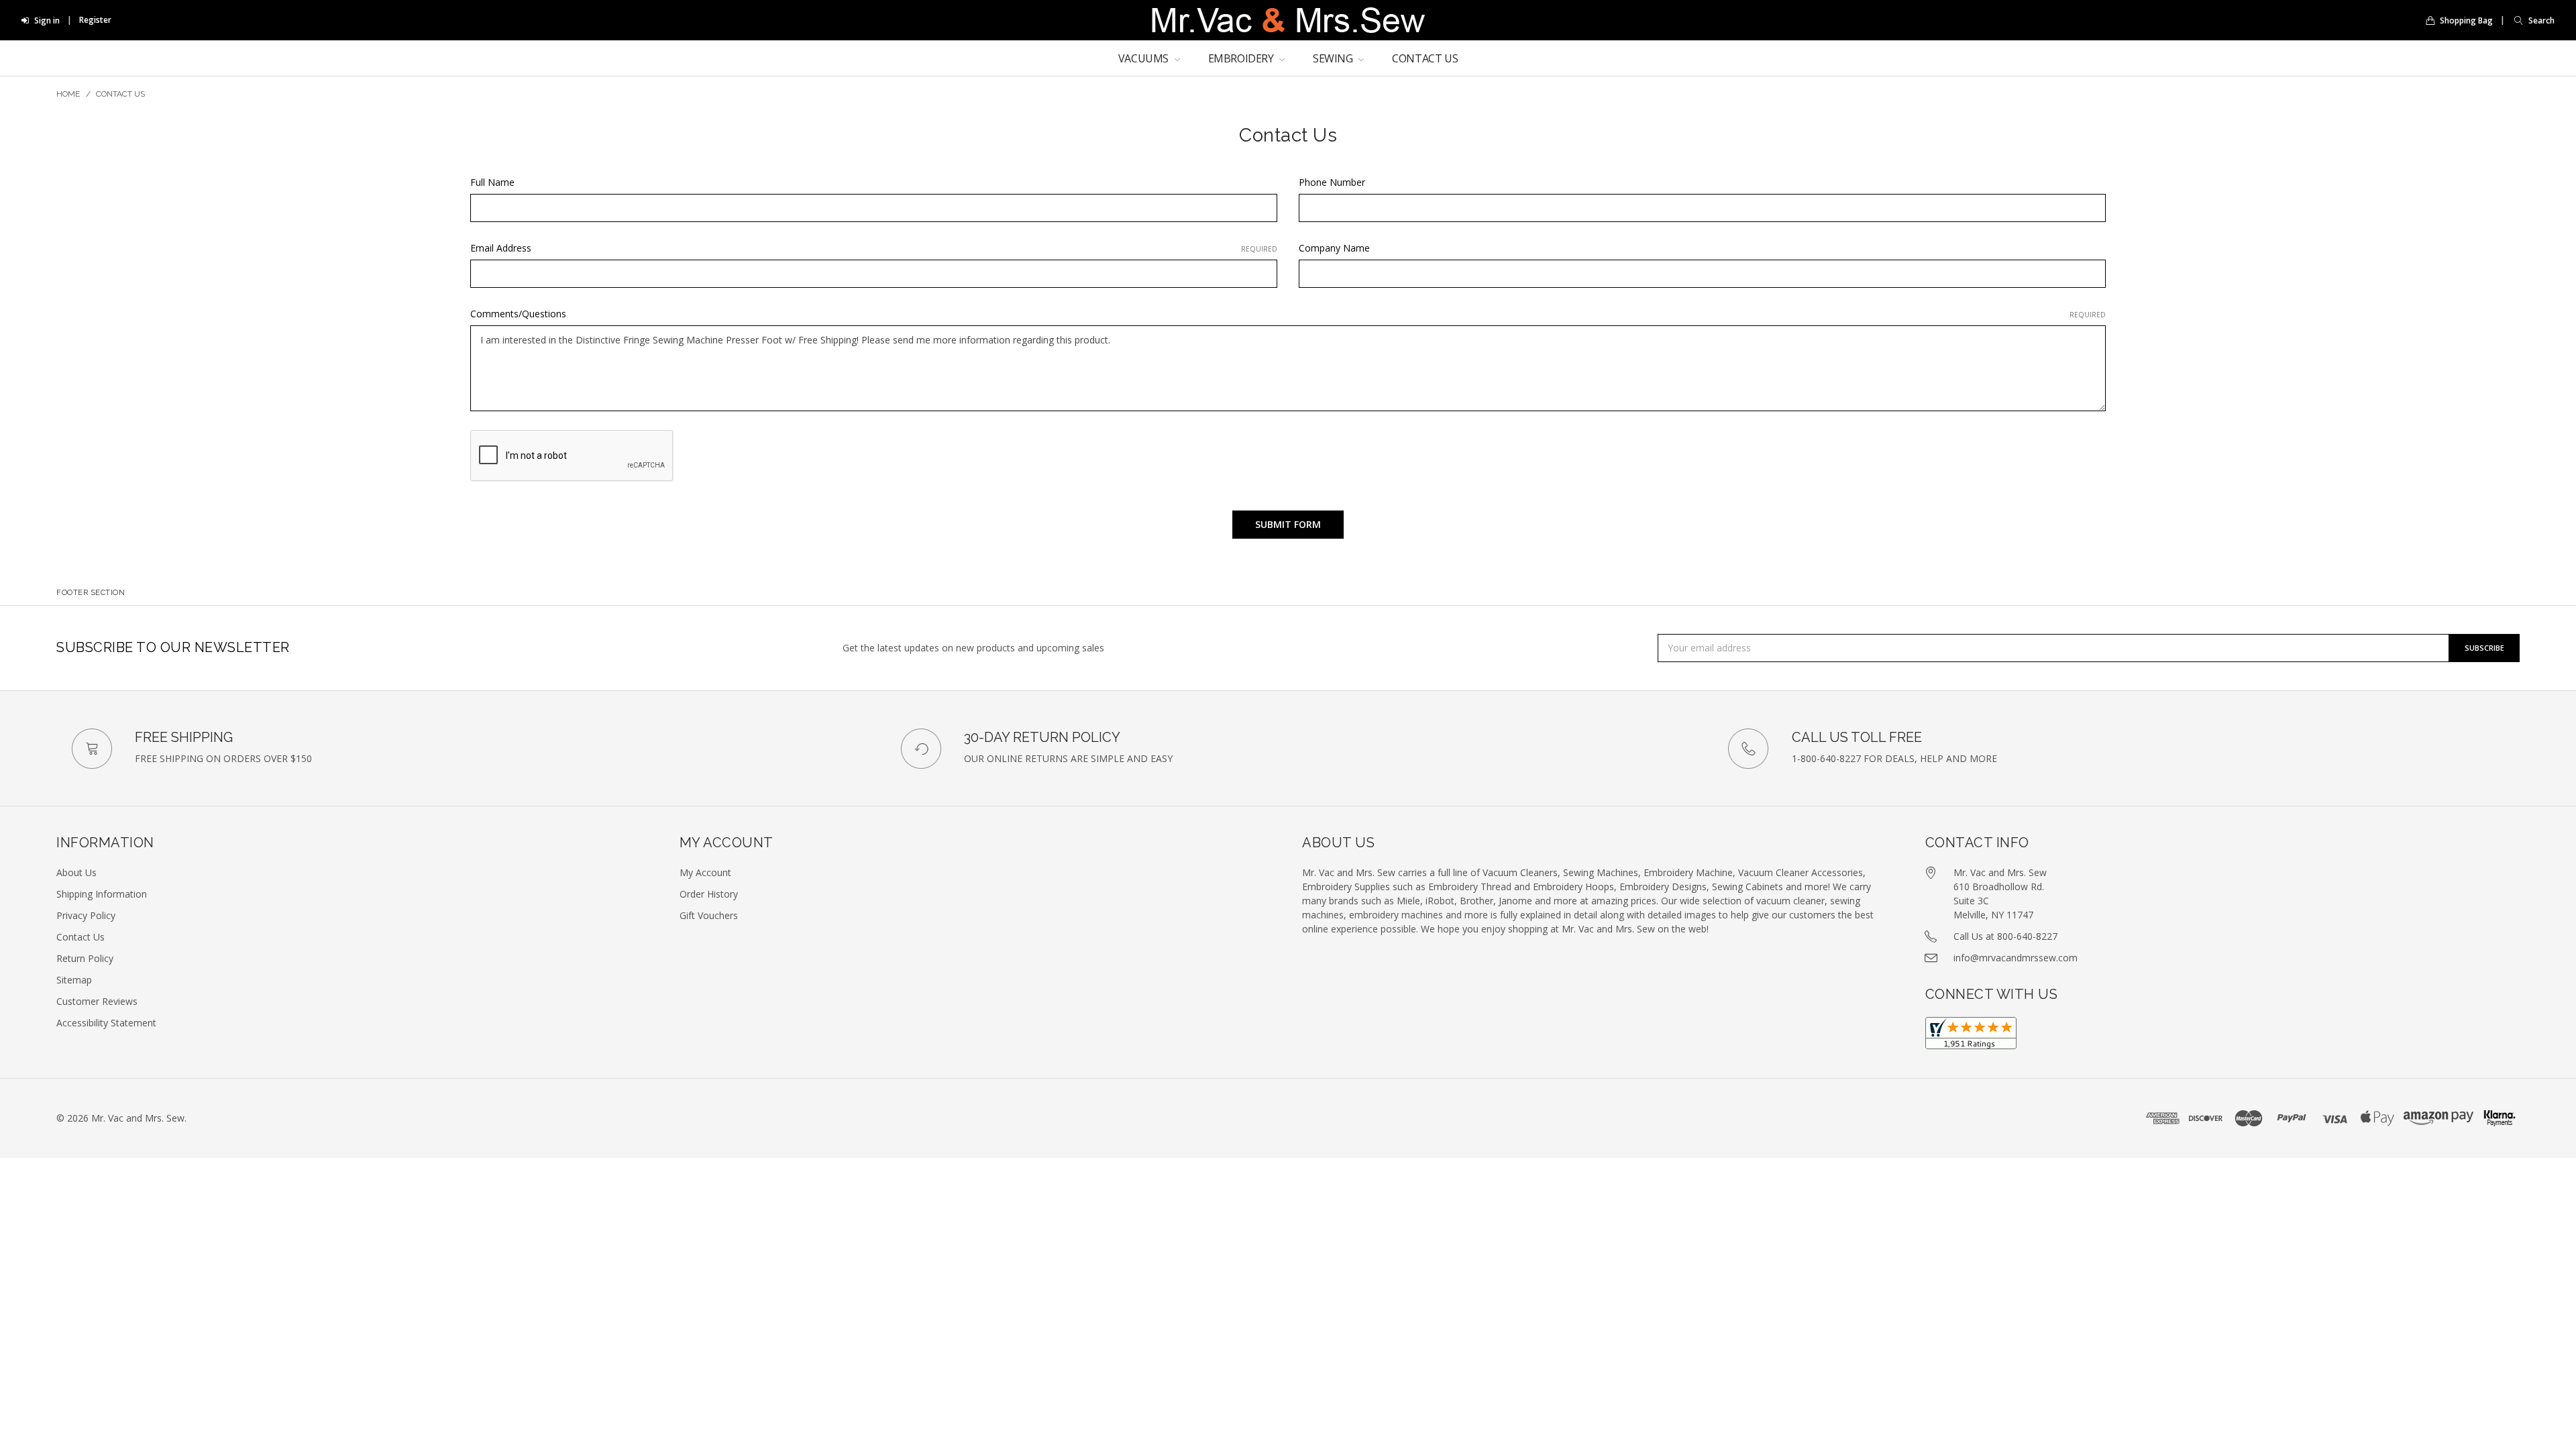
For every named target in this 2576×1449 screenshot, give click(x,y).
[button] (2531, 20)
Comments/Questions (1288, 314)
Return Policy (85, 958)
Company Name (1334, 248)
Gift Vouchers (709, 915)
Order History (709, 894)
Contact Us (1425, 58)
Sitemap (74, 980)
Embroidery (1242, 58)
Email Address (874, 248)
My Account (705, 872)
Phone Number (1332, 182)
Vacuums (1145, 58)
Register (95, 20)
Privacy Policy (86, 915)
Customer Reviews (97, 1001)
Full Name (492, 182)
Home (68, 94)
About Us (76, 872)
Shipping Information (102, 894)
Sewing (1334, 58)
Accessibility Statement (106, 1023)
